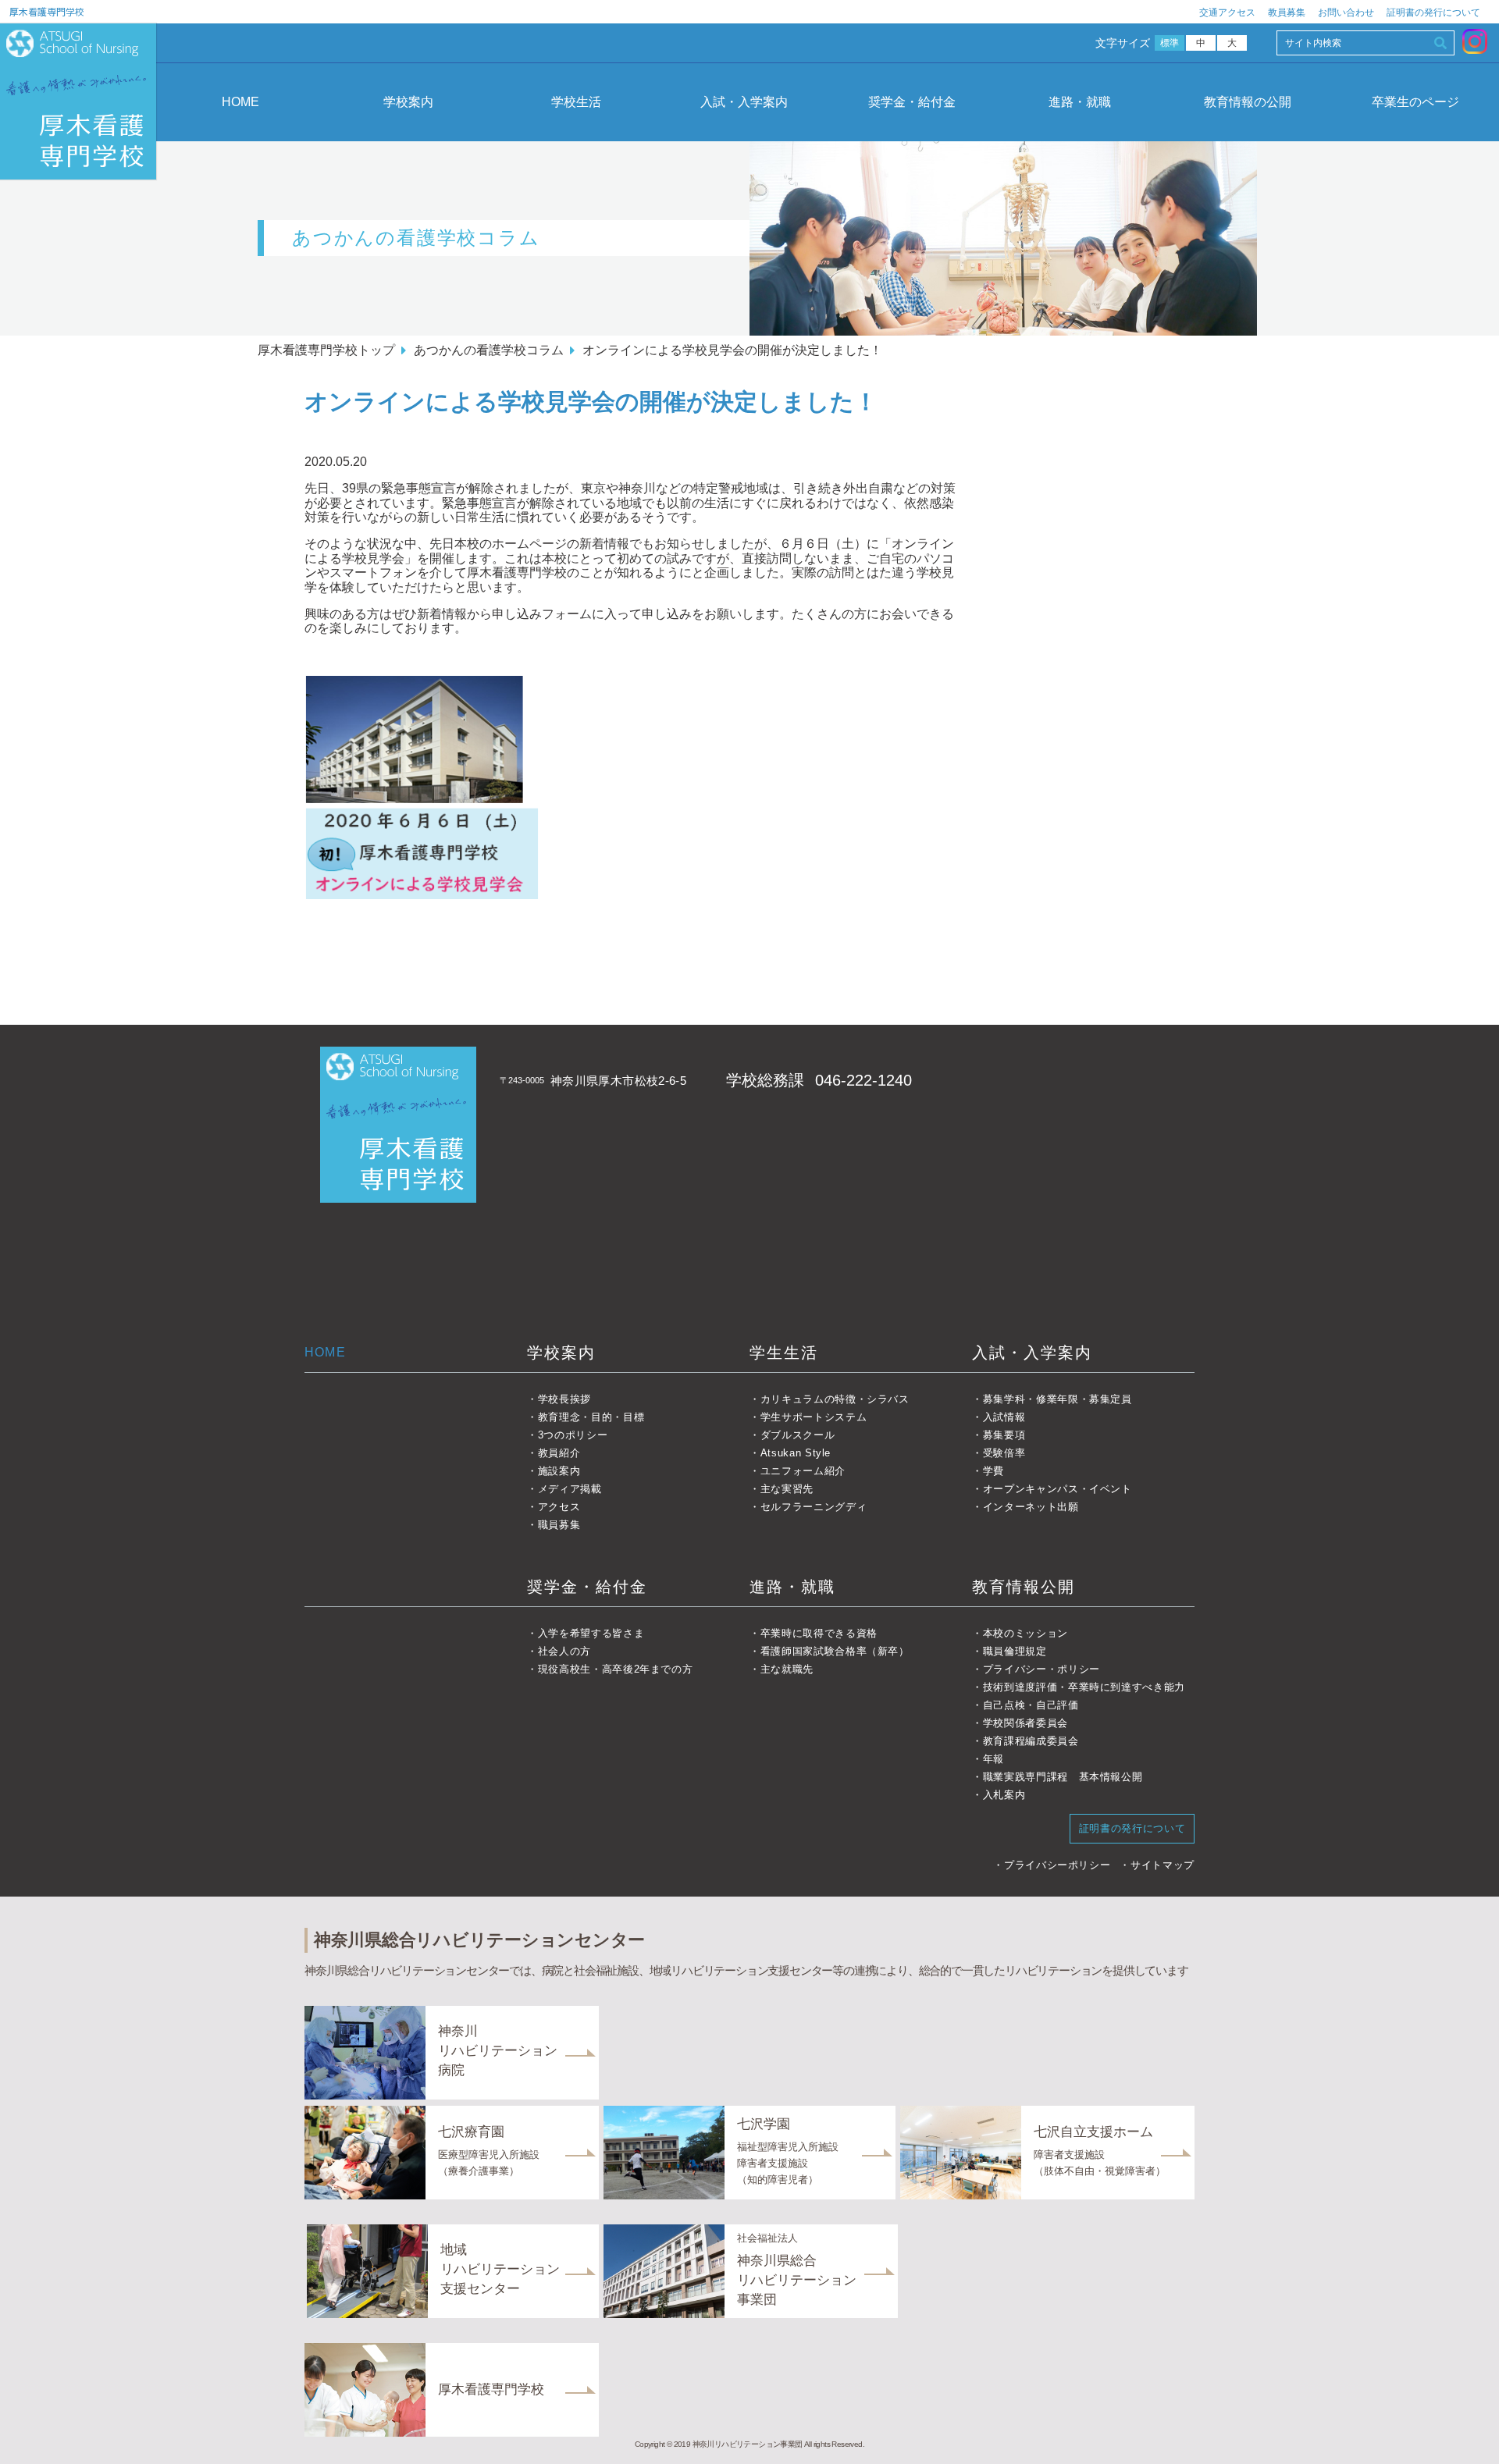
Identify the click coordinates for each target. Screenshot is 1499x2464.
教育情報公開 (1024, 1587)
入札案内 (1004, 1795)
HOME (240, 102)
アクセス (559, 1507)
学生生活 (784, 1353)
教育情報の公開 (1248, 102)
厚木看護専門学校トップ (326, 350)
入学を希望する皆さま (591, 1633)
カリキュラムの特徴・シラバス (835, 1399)
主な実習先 (787, 1489)
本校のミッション (1025, 1633)
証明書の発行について (1433, 12)
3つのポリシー (573, 1435)
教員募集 (1287, 12)
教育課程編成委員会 (1031, 1741)
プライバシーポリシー (1057, 1865)
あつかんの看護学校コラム (489, 350)
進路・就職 (1080, 102)
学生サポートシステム (814, 1417)
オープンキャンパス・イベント (1057, 1489)
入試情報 (1004, 1417)
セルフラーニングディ (814, 1507)
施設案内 (559, 1471)
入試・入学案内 (744, 102)
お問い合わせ (1346, 12)
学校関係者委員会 (1025, 1723)
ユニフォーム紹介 (803, 1471)
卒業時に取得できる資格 (819, 1633)
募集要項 (1004, 1435)
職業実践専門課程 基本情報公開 (1063, 1777)
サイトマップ (1163, 1865)
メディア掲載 (570, 1489)
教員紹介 (559, 1453)
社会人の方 (564, 1651)
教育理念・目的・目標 (591, 1417)
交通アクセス (1227, 12)
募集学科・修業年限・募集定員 (1057, 1399)
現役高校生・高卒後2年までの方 (615, 1669)
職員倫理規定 (1015, 1651)
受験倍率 (1004, 1453)
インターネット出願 (1031, 1507)
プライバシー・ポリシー (1041, 1669)
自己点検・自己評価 (1031, 1705)
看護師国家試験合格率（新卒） (835, 1651)
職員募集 (559, 1525)
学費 (993, 1471)
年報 (993, 1759)
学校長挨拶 (564, 1399)
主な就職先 (787, 1669)
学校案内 (408, 102)
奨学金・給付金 (912, 102)
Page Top (1466, 2431)
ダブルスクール (798, 1435)
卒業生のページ (1415, 102)
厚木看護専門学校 (47, 11)
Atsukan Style (796, 1453)
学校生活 (576, 102)
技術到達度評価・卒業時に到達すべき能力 (1084, 1687)
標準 (1170, 43)
